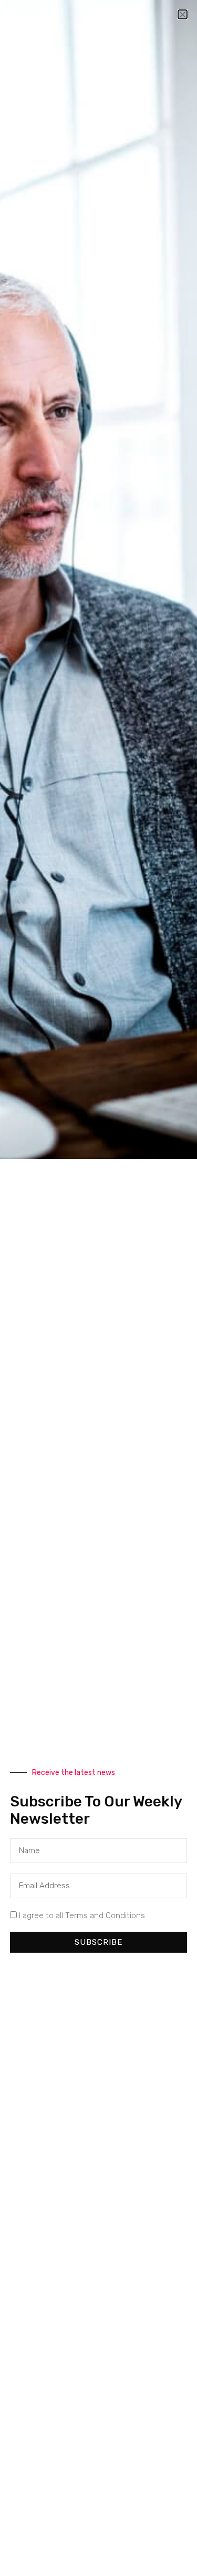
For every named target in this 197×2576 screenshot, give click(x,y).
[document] (98, 1288)
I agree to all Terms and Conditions (82, 1915)
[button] (183, 14)
